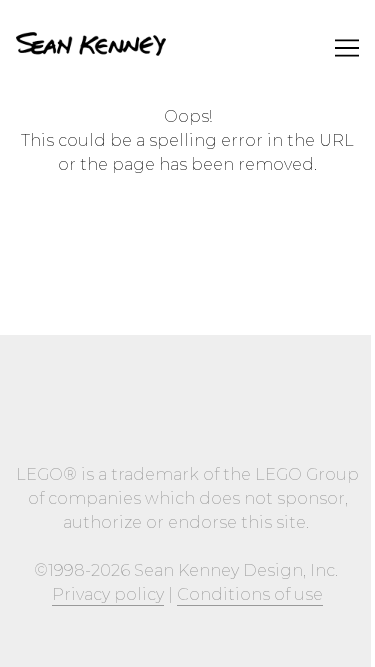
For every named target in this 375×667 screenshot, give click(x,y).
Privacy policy (108, 594)
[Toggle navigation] (347, 48)
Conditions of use (250, 594)
